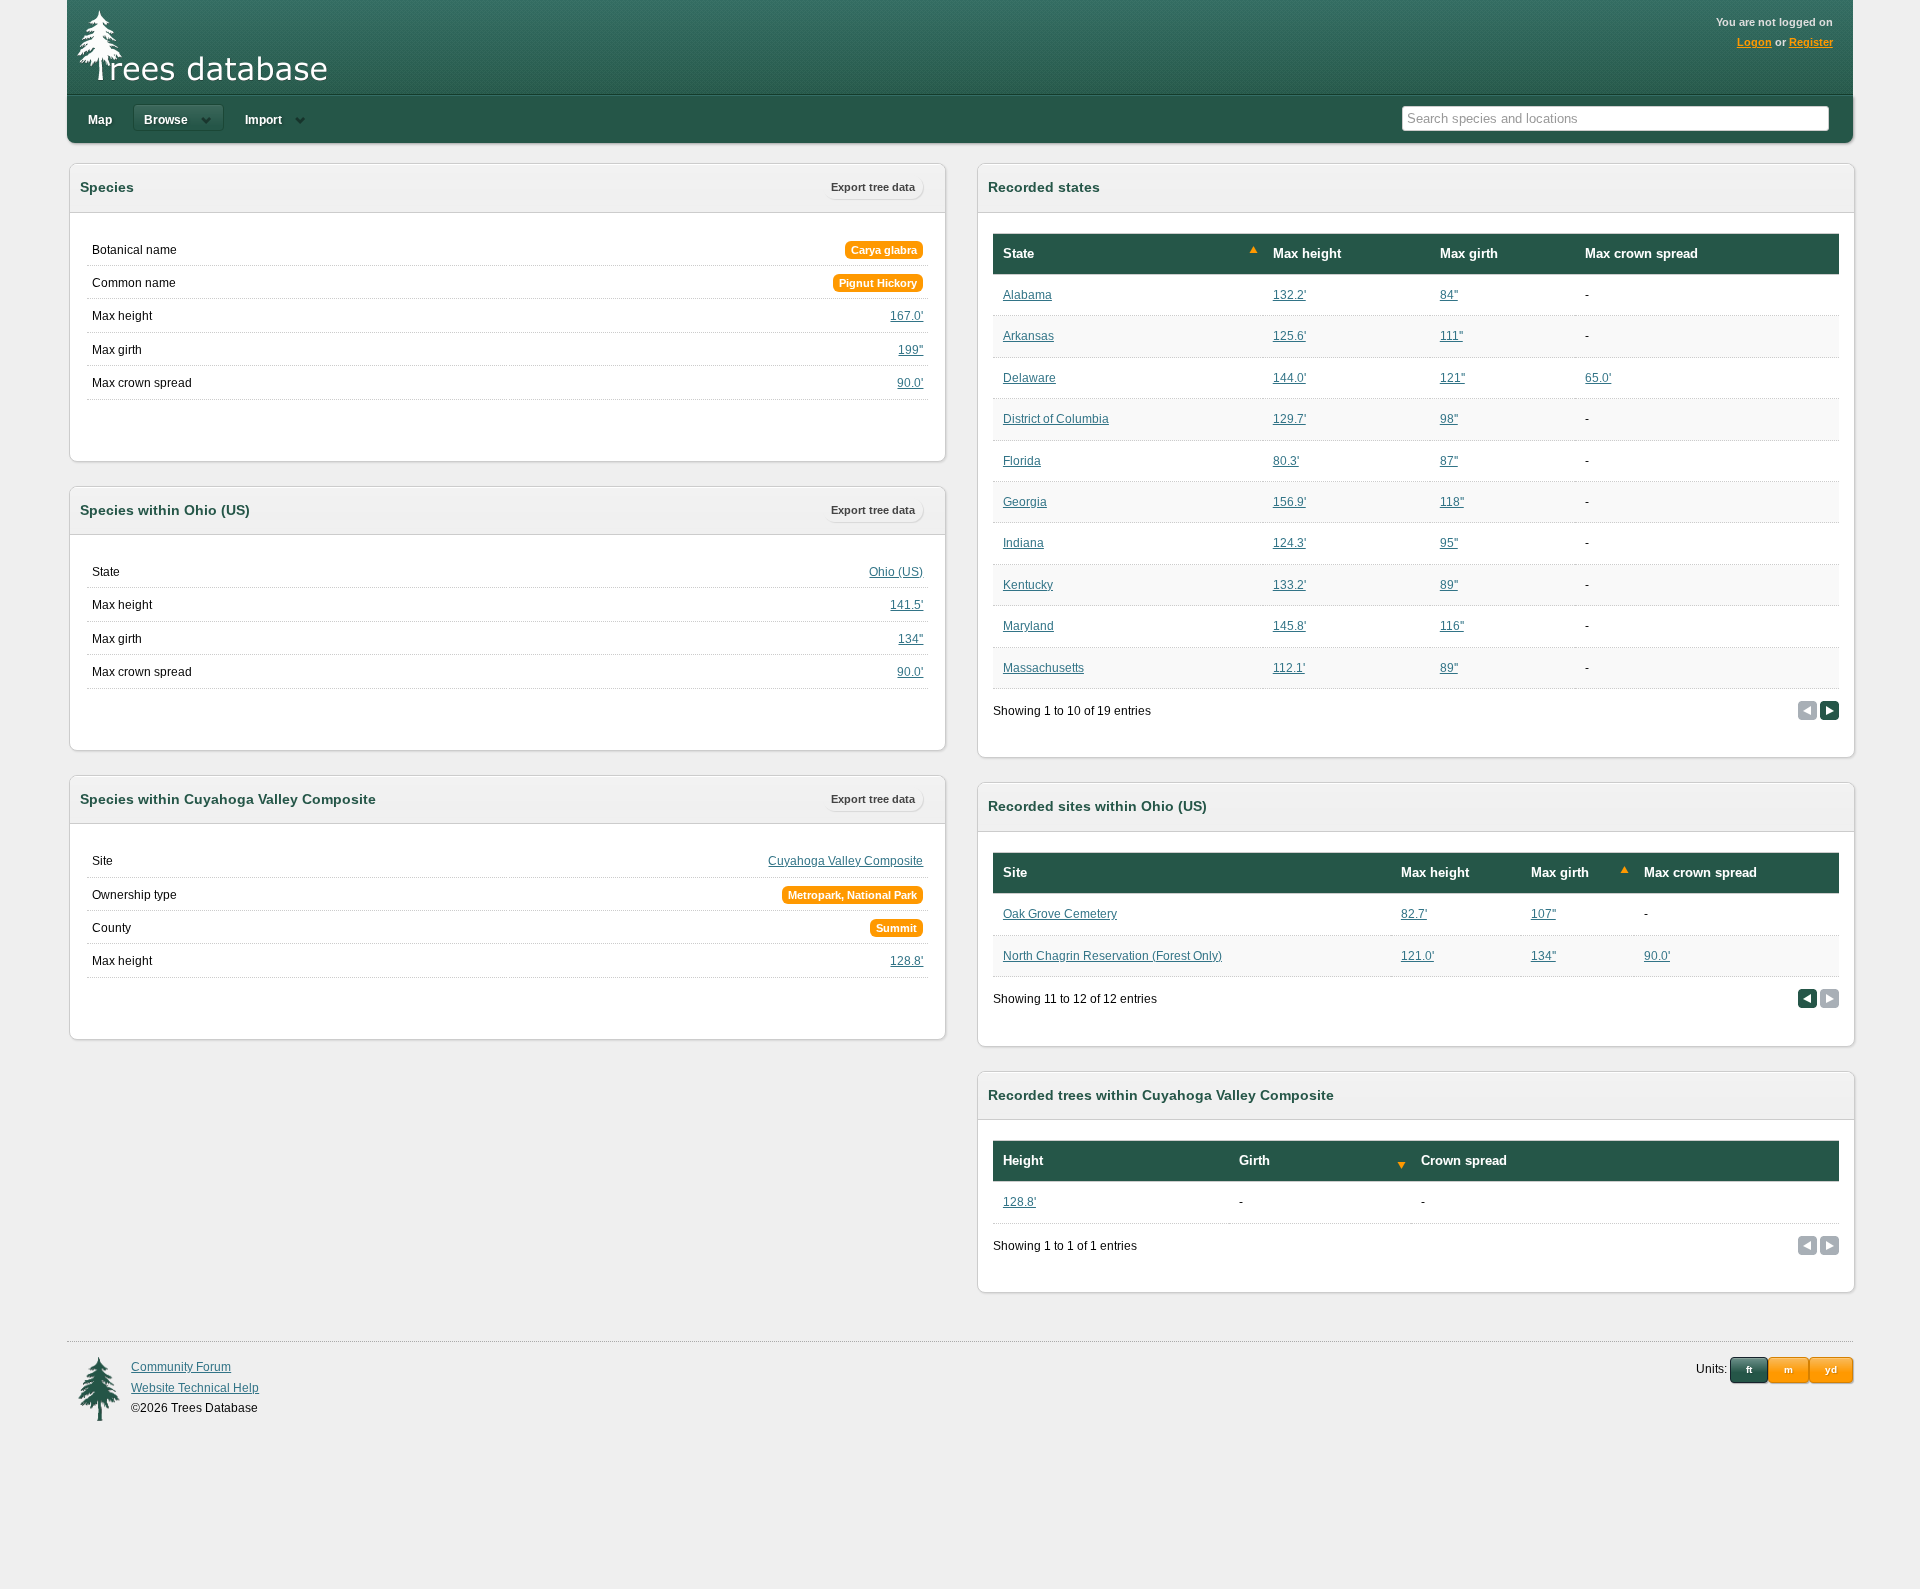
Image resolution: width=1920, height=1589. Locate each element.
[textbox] (1615, 118)
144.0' (1289, 378)
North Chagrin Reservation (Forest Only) (1112, 956)
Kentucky (1028, 585)
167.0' (906, 316)
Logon (1754, 42)
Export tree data (873, 187)
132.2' (1289, 295)
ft (1749, 1369)
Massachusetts (1043, 668)
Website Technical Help (195, 1388)
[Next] (1829, 710)
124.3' (1289, 543)
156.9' (1289, 502)
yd (1831, 1369)
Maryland (1028, 626)
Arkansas (1028, 336)
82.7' (1414, 914)
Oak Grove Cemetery (1060, 914)
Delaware (1029, 378)
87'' (1449, 461)
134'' (910, 639)
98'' (1449, 419)
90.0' (910, 383)
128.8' (906, 961)
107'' (1543, 914)
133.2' (1289, 585)
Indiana (1023, 543)
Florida (1022, 461)
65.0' (1598, 378)
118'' (1452, 502)
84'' (1449, 295)
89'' (1449, 585)
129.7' (1289, 419)
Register (1811, 42)
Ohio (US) (896, 572)
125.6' (1289, 336)
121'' (1452, 378)
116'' (1452, 626)
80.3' (1286, 461)
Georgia (1025, 502)
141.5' (906, 605)
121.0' (1417, 956)
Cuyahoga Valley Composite (845, 861)
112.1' (1289, 668)
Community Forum (181, 1367)
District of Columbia (1056, 419)
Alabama (1027, 295)
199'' (910, 350)
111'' (1451, 336)
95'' (1449, 543)
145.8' (1289, 626)
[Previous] (1807, 998)
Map (100, 120)
